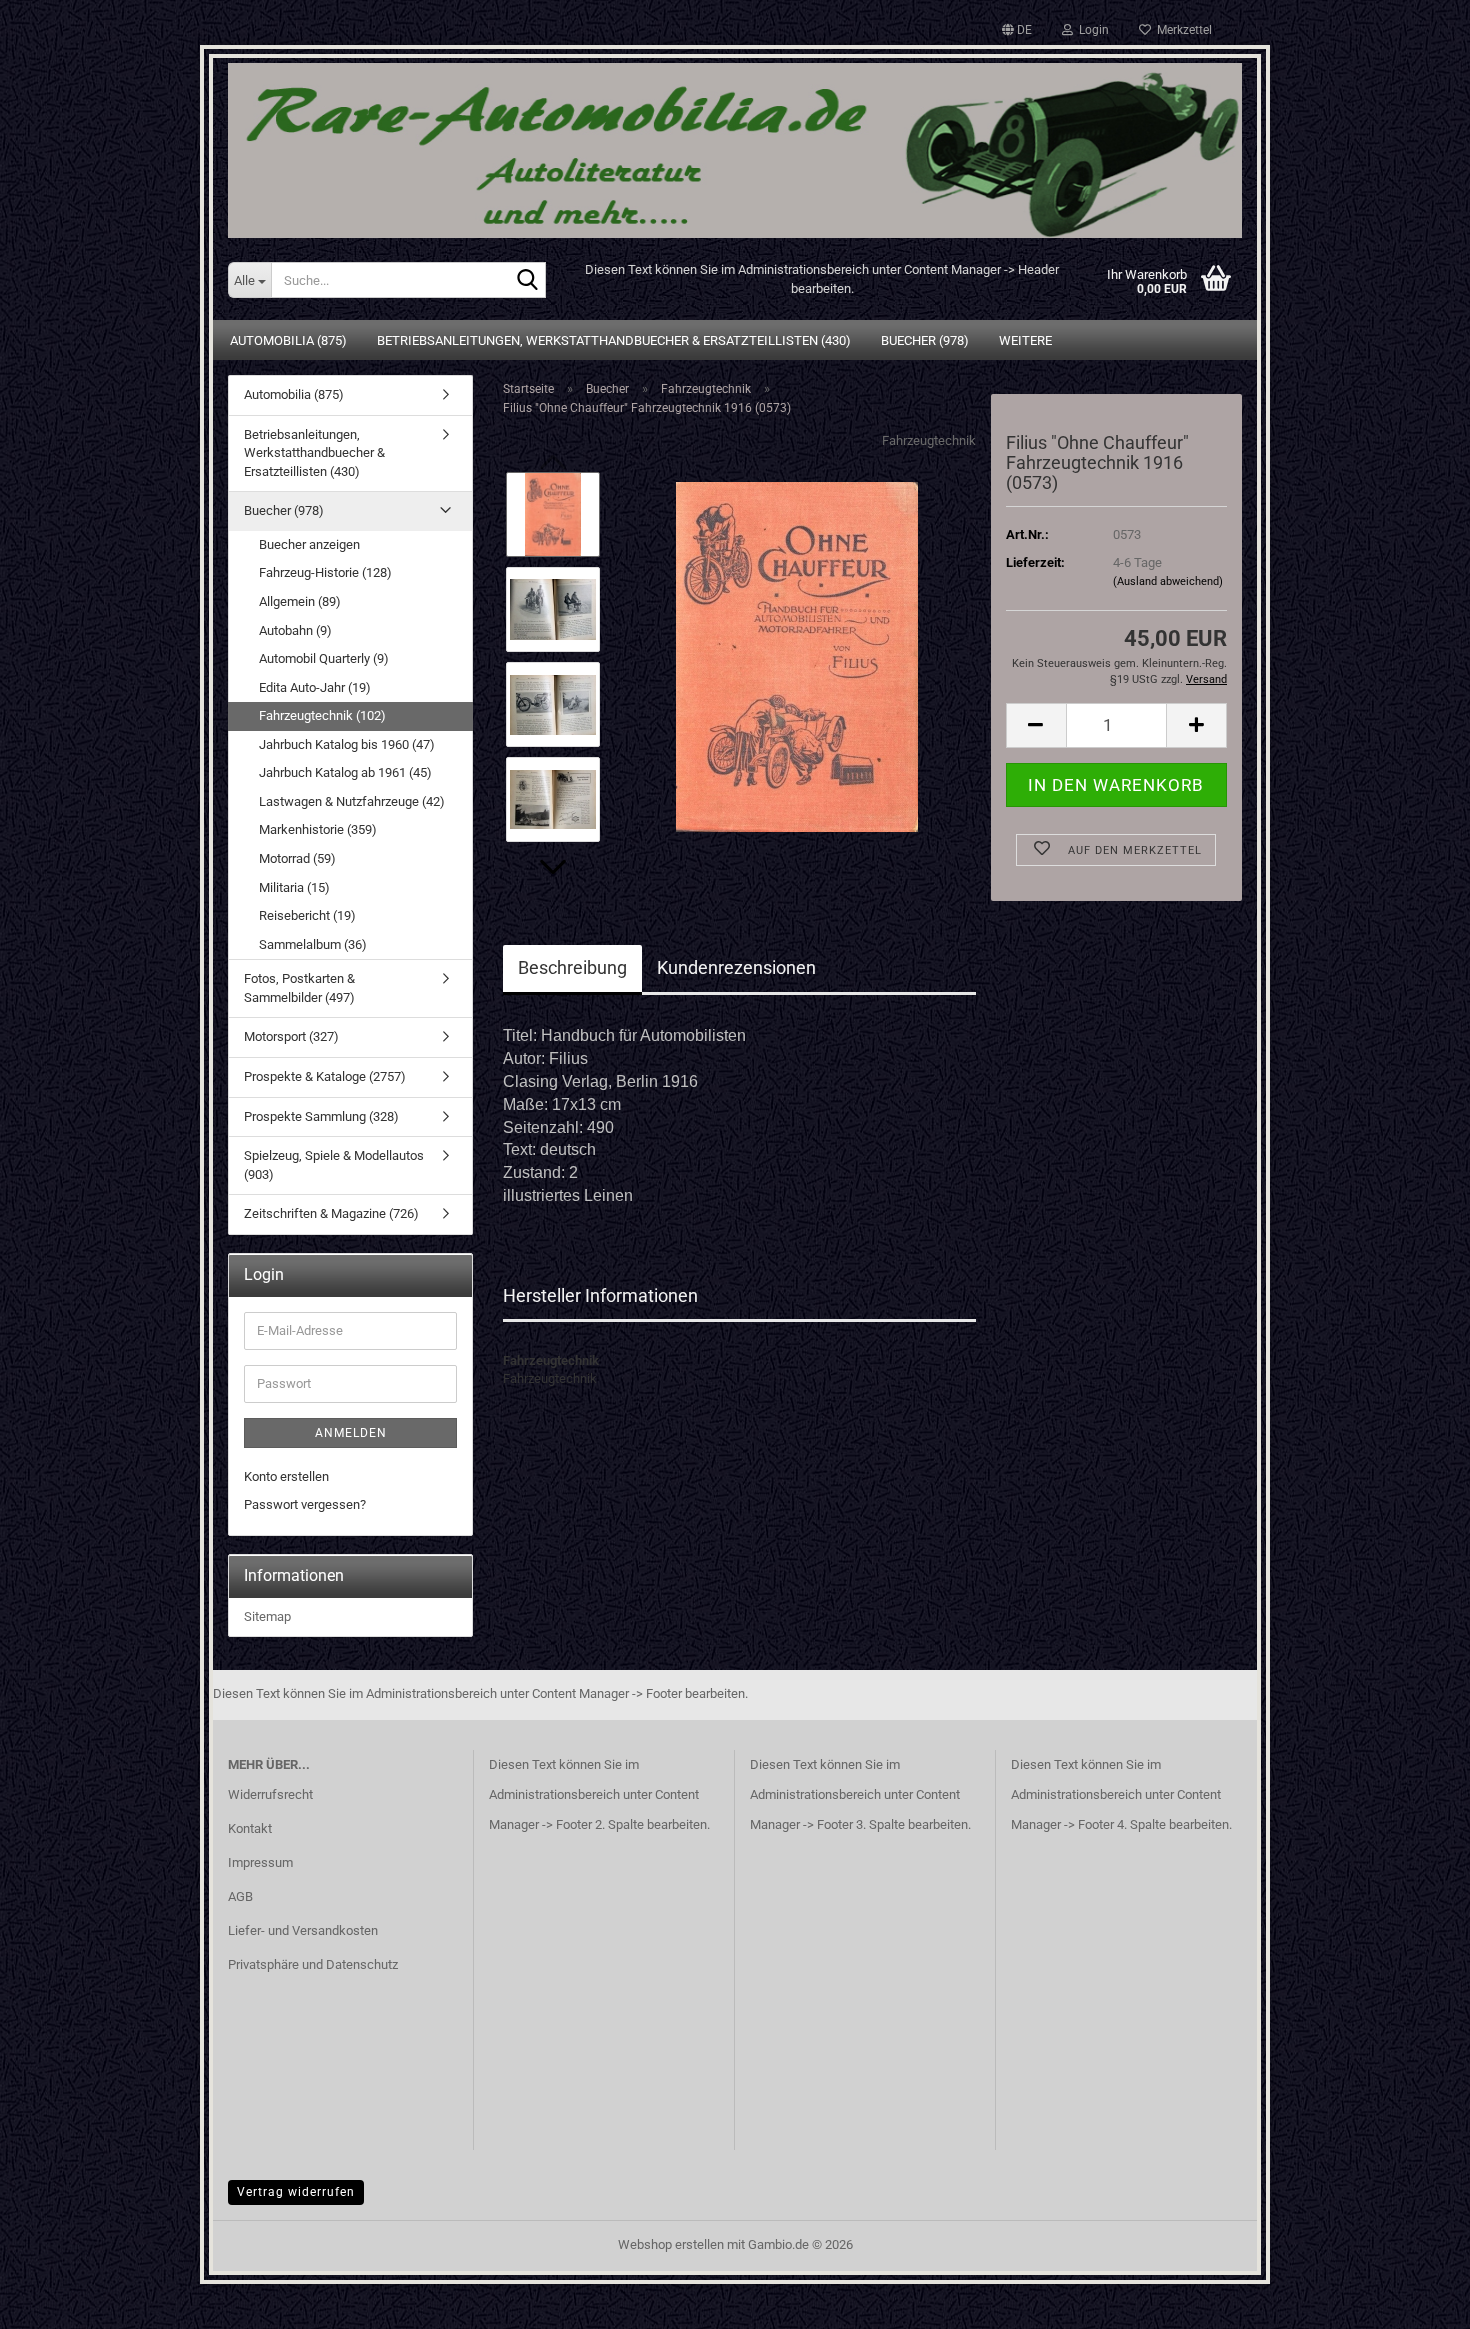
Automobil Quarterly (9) (324, 658)
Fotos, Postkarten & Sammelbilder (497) (299, 988)
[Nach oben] (1415, 2299)
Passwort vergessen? (305, 1504)
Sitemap (267, 1616)
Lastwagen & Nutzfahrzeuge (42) (352, 801)
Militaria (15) (294, 887)
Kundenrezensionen (736, 967)
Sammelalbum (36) (313, 944)
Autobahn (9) (295, 630)
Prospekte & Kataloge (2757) (325, 1076)
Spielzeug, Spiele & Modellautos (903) (334, 1165)
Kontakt (250, 1828)
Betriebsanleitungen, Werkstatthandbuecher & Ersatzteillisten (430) (614, 340)
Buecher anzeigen (309, 544)
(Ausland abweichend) (1168, 581)
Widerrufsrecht (270, 1794)
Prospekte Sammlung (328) (321, 1116)
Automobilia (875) (288, 340)
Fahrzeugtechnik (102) (322, 715)
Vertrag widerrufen (296, 2192)
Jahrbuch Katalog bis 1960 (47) (347, 744)
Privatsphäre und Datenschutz (313, 1964)
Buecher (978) (925, 340)
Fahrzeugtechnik (929, 440)
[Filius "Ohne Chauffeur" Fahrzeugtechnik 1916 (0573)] (797, 656)
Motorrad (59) (297, 858)
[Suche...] (527, 281)
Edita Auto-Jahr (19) (315, 687)
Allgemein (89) (300, 601)
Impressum (260, 1862)
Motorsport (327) (291, 1036)
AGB (240, 1896)
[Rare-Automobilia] (735, 142)
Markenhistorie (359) (318, 829)
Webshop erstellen (671, 2244)
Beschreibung (572, 967)
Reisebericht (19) (307, 915)
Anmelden (351, 1433)
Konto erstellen (286, 1476)
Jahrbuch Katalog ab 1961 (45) (345, 772)
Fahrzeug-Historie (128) (325, 572)
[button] (1017, 30)
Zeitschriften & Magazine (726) (331, 1213)
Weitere (1025, 340)
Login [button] (1091, 30)
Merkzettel (1181, 30)
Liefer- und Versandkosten (303, 1930)
